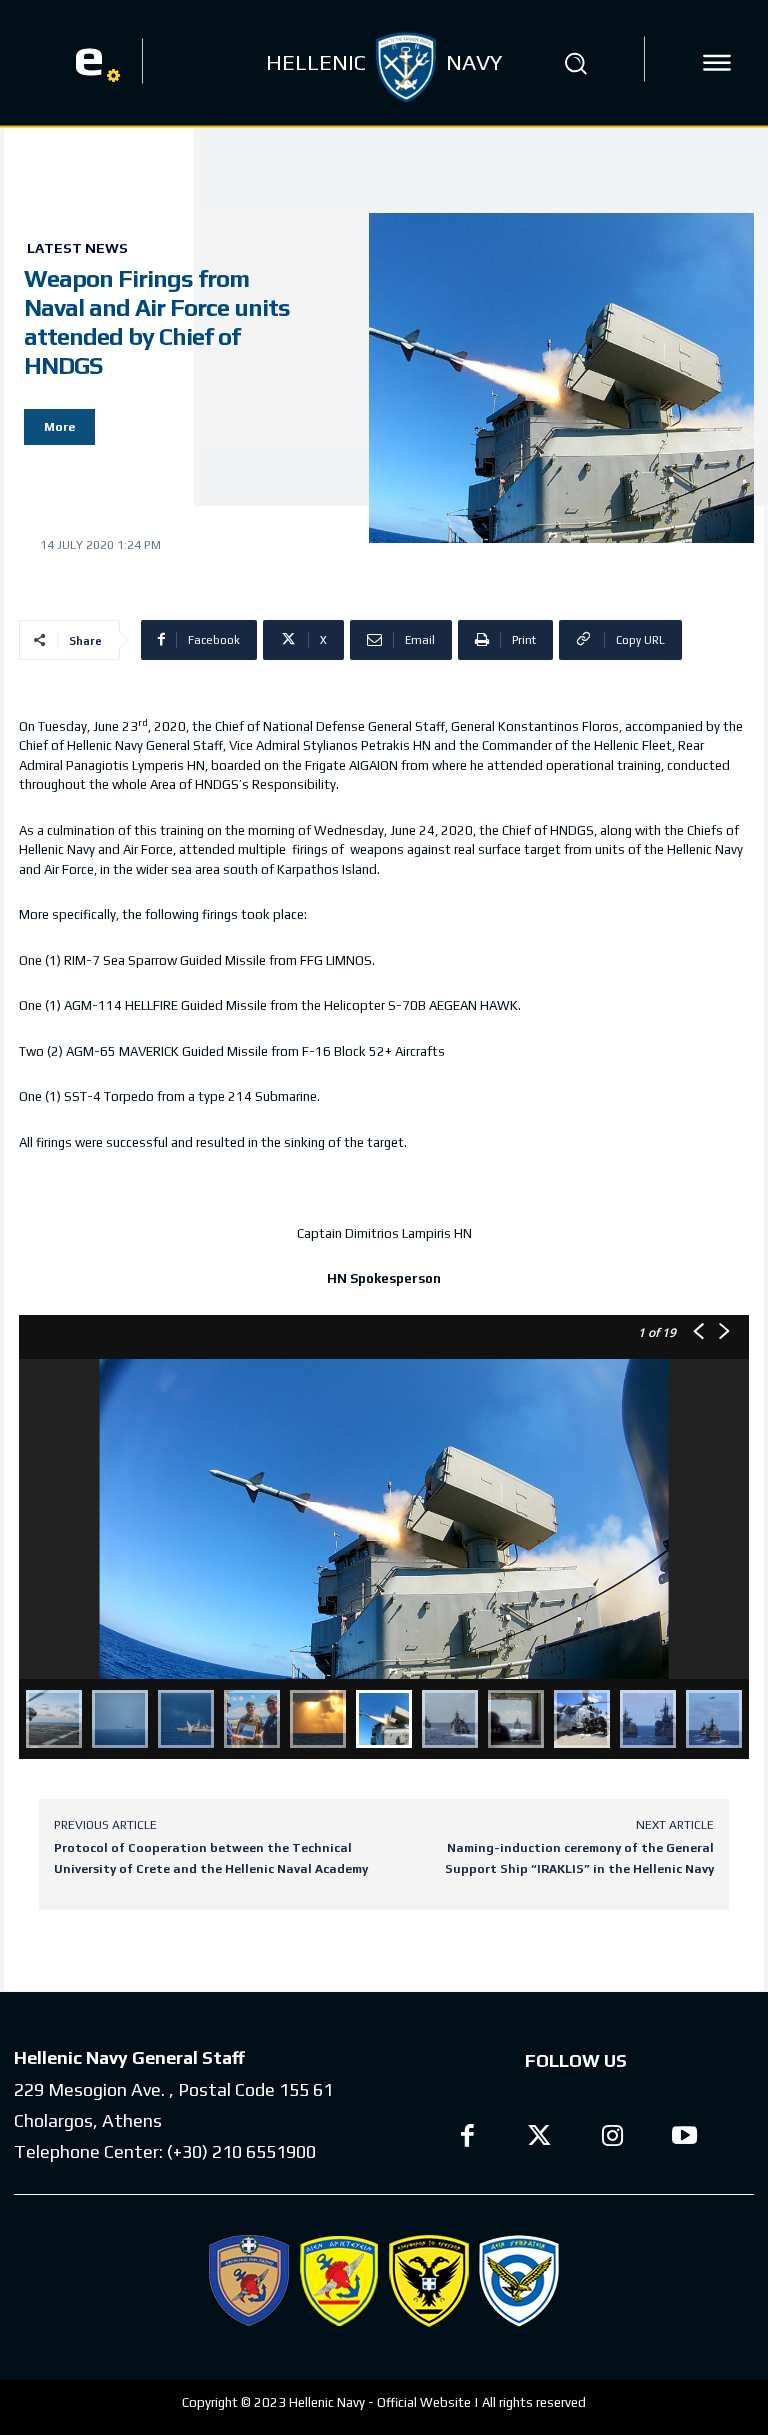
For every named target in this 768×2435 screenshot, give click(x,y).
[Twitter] (540, 2138)
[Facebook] (467, 2138)
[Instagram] (612, 2138)
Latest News (77, 248)
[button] (576, 63)
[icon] (717, 63)
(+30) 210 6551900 (241, 2151)
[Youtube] (685, 2138)
